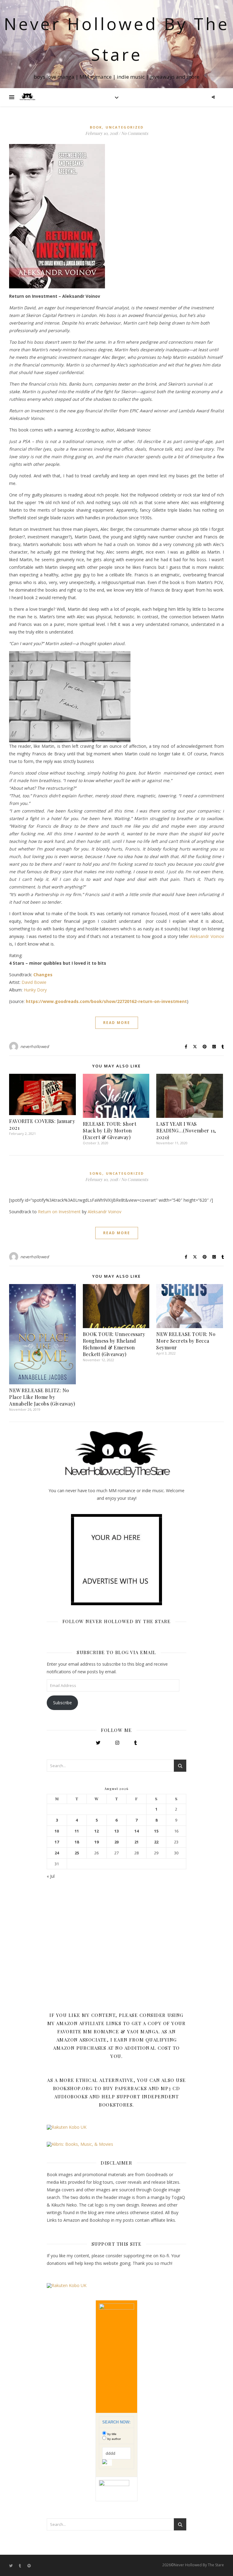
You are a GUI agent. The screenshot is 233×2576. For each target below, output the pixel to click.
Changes (43, 975)
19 (96, 1842)
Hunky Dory (35, 990)
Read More (117, 1023)
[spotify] (29, 2566)
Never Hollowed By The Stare (117, 39)
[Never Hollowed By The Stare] (27, 97)
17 (57, 1842)
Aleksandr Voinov (207, 936)
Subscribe (62, 1703)
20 (116, 1842)
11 (77, 1831)
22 (156, 1842)
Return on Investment (59, 1212)
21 (137, 1842)
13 (116, 1831)
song (96, 1173)
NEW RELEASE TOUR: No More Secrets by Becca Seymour (186, 1341)
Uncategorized (125, 127)
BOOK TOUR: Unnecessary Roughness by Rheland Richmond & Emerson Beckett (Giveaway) (114, 1344)
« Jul (51, 1876)
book (96, 127)
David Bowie (34, 982)
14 (137, 1831)
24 (57, 1853)
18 (77, 1842)
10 (57, 1831)
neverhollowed (35, 1046)
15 (156, 1831)
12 (96, 1831)
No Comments (135, 133)
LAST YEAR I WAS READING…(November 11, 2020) (186, 1130)
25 (77, 1853)
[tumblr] (20, 2566)
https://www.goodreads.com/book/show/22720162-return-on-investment (106, 1001)
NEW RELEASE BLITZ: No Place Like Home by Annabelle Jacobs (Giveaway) (42, 1397)
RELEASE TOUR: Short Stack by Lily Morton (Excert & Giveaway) (110, 1130)
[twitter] (11, 2566)
